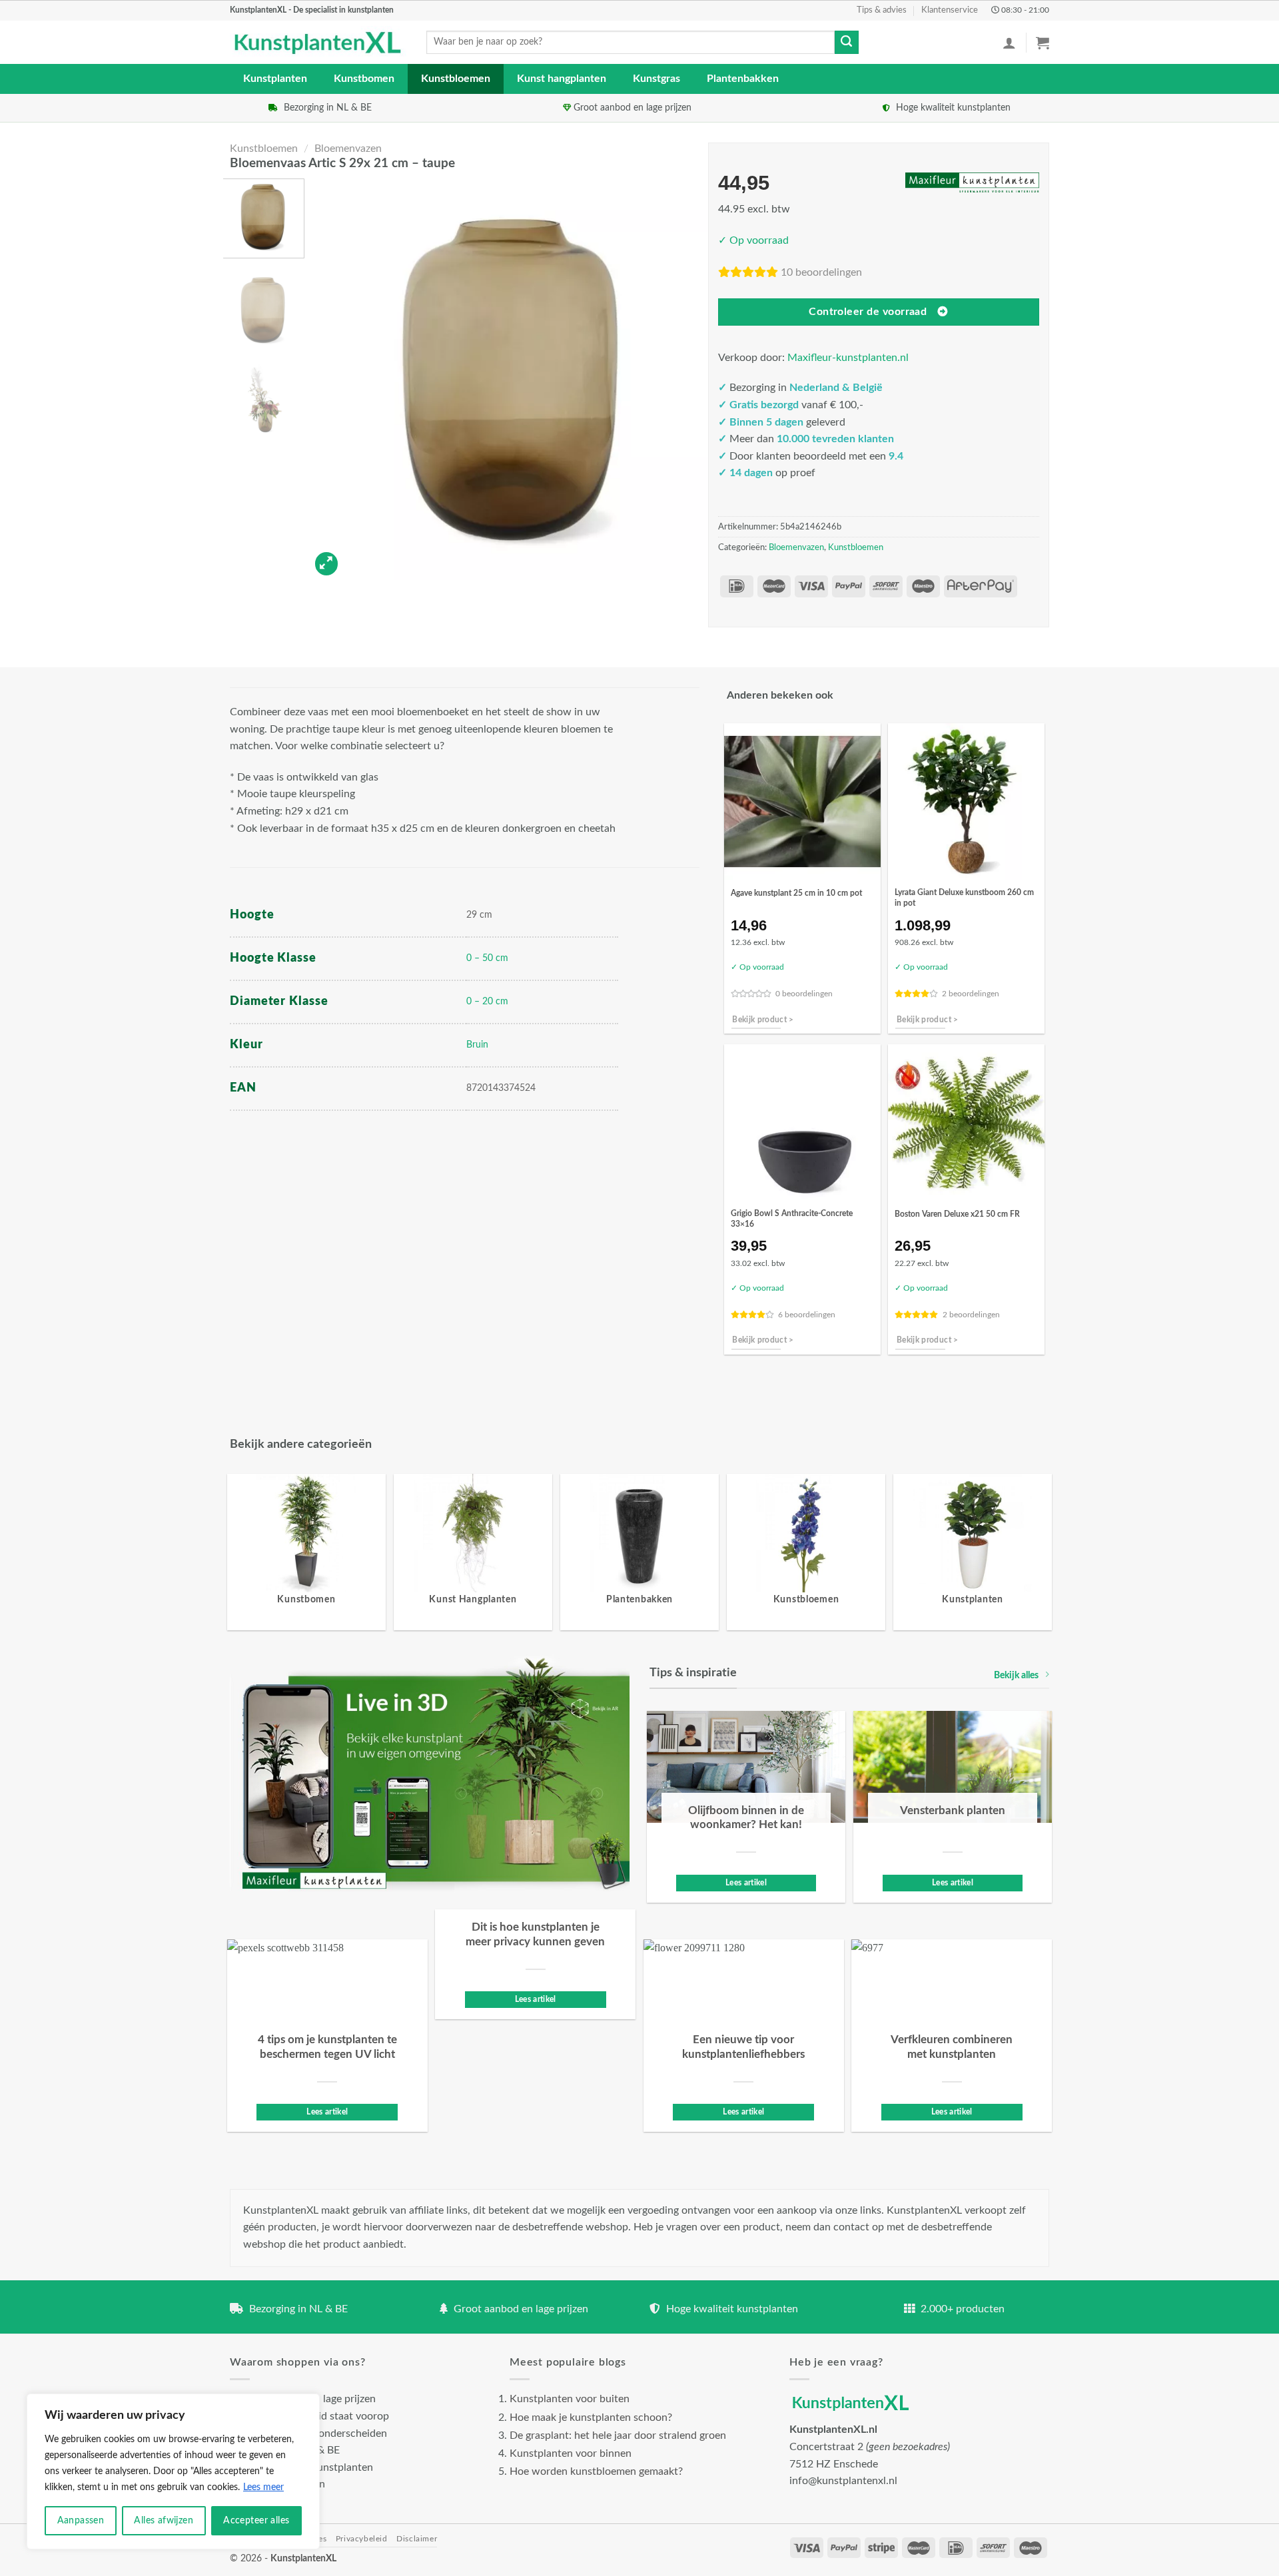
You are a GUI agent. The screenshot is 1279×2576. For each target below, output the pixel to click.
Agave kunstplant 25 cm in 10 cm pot (796, 893)
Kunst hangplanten (562, 79)
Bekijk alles (1016, 1675)
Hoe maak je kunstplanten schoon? (591, 2417)
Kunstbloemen (456, 79)
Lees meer (263, 2487)
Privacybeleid (362, 2539)
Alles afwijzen (164, 2521)
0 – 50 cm (487, 958)
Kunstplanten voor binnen (571, 2453)
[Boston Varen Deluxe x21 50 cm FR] (966, 1123)
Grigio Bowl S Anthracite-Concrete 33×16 (792, 1219)
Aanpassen (81, 2521)
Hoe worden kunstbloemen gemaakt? (596, 2471)
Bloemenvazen (348, 149)
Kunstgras (656, 79)
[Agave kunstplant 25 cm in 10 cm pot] (802, 802)
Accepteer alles (256, 2521)
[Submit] (847, 43)
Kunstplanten (275, 79)
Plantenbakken (743, 79)
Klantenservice (950, 10)
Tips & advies (882, 10)
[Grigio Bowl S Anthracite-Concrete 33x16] (802, 1123)
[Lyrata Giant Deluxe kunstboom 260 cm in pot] (966, 802)
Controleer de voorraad (868, 312)
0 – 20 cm (487, 1001)
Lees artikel (746, 1883)
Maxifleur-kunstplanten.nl (848, 358)
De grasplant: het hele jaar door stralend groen (618, 2435)
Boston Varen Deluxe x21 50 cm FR (957, 1214)
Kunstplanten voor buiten (570, 2399)
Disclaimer (417, 2539)
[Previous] (334, 379)
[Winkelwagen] (1043, 43)
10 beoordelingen (821, 272)
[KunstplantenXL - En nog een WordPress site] (318, 43)
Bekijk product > (763, 1020)
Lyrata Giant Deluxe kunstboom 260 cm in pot (964, 898)
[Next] (685, 379)
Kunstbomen (364, 79)
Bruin (477, 1045)
